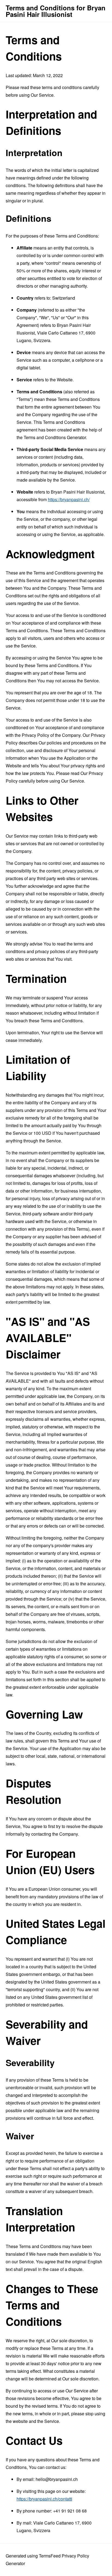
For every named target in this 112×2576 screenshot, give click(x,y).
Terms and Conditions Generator (55, 437)
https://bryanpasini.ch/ (69, 499)
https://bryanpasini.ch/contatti (44, 2499)
